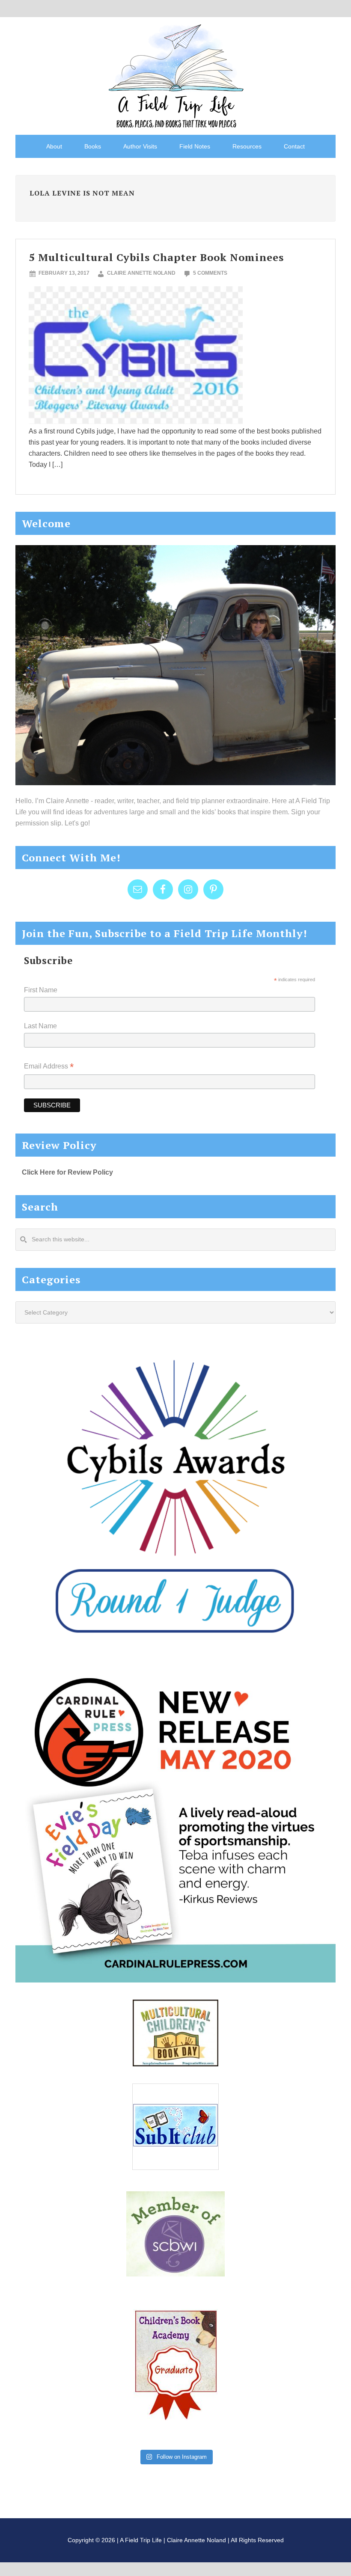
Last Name (40, 1026)
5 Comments (210, 273)
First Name (41, 990)
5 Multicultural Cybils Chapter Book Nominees (156, 257)
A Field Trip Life (175, 75)
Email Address (49, 1067)
